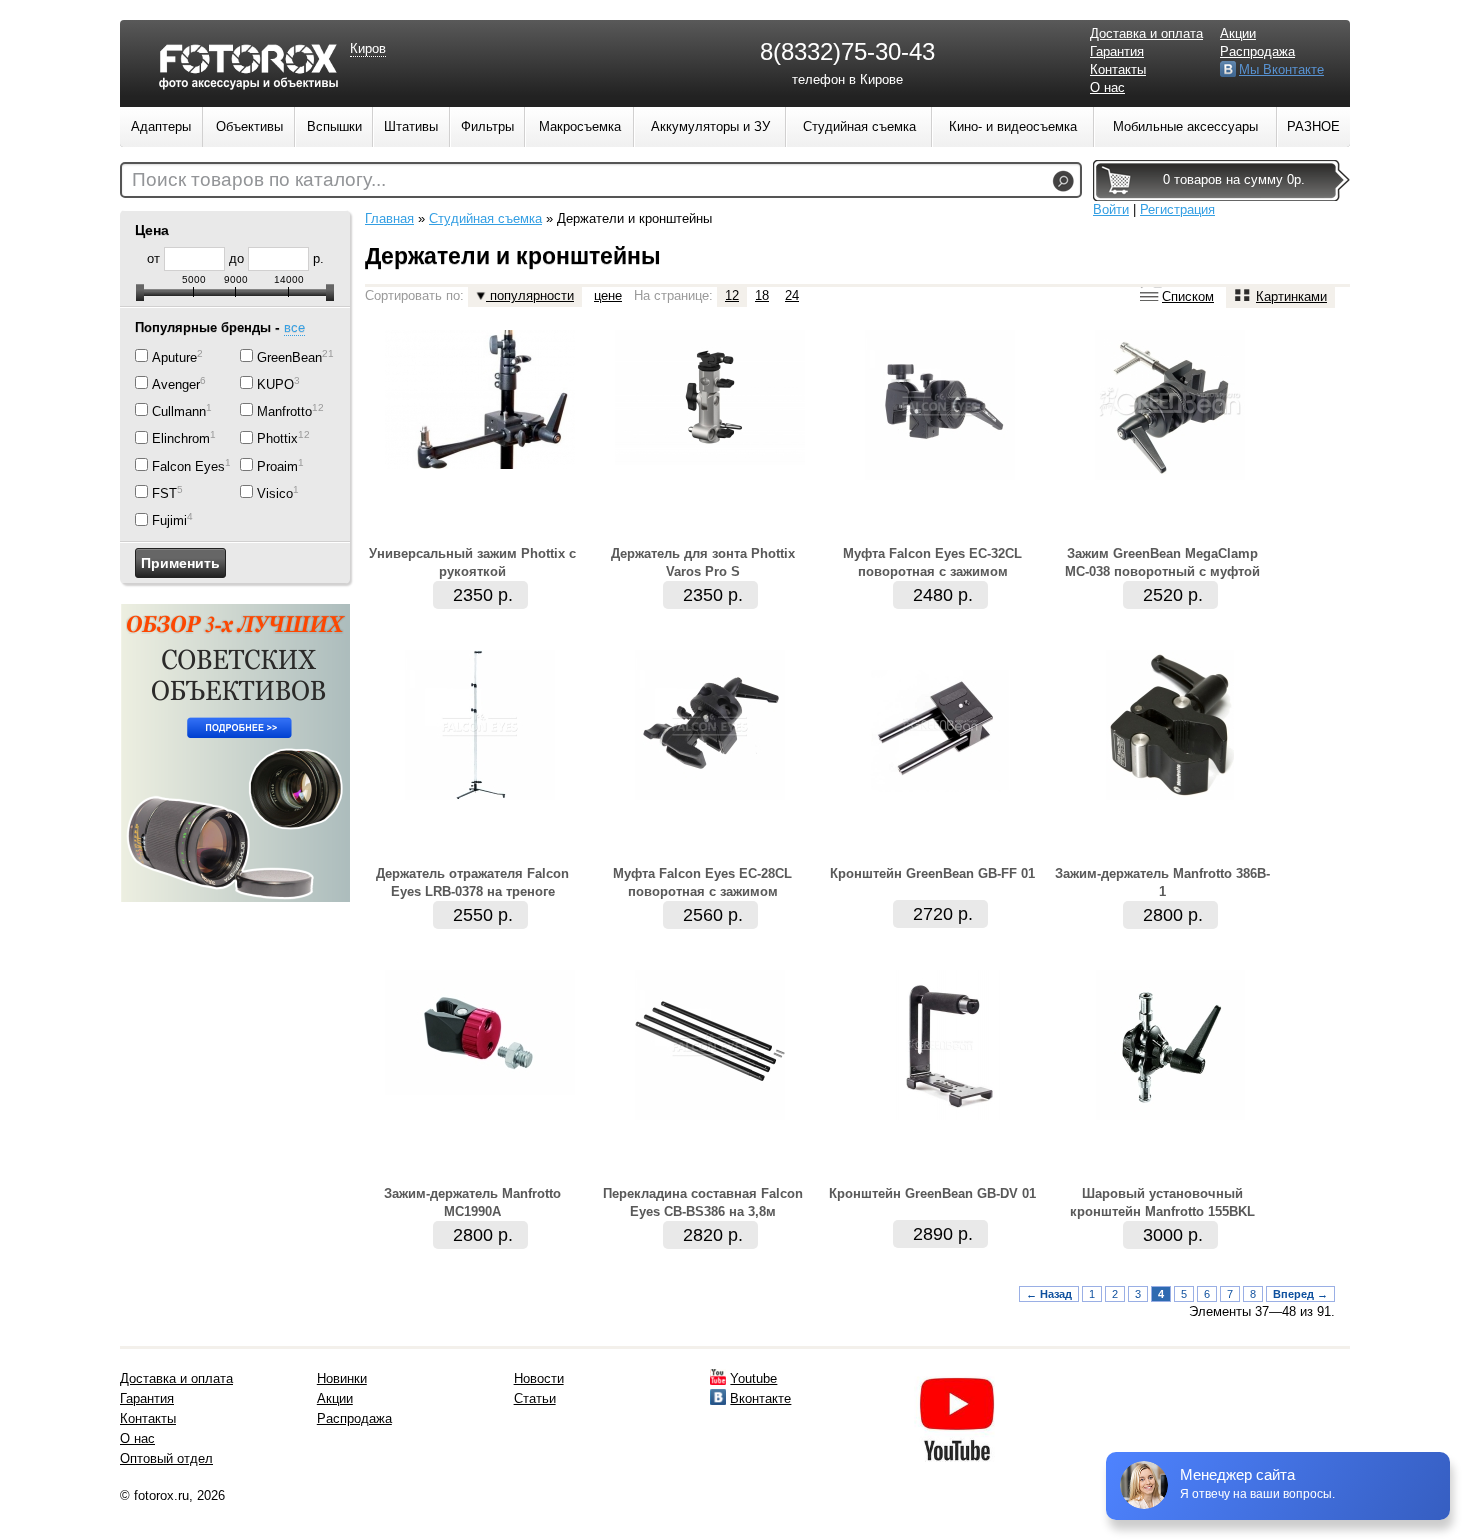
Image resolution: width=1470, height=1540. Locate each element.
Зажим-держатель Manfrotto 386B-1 (1162, 882)
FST (164, 493)
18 (762, 295)
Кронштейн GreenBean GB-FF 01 (932, 873)
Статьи (535, 1398)
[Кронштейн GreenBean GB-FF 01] (940, 795)
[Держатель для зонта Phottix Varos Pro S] (710, 460)
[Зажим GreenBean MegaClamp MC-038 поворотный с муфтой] (1170, 475)
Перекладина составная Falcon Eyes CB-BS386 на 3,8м (703, 1202)
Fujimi (169, 521)
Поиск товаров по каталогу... (259, 179)
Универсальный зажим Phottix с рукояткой (472, 562)
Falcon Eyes (188, 466)
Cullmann (179, 411)
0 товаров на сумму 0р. (1234, 179)
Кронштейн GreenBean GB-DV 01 (932, 1193)
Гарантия (1117, 51)
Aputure (174, 357)
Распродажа (1257, 51)
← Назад (1049, 1294)
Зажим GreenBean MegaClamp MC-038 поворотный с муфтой (1162, 562)
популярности (530, 295)
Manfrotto (284, 411)
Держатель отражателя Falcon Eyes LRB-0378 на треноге (472, 882)
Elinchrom (181, 439)
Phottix (277, 439)
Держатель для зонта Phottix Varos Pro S (703, 562)
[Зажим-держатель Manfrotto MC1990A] (480, 1090)
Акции (1238, 33)
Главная (389, 218)
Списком (1188, 296)
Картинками (1291, 296)
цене (608, 295)
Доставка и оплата (1146, 33)
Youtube (753, 1378)
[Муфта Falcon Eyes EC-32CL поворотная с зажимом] (940, 475)
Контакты (1118, 69)
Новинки (342, 1378)
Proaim (277, 466)
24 (792, 295)
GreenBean (289, 357)
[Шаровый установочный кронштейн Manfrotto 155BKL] (1170, 1115)
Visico (275, 493)
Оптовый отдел (166, 1458)
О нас (1107, 87)
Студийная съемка (485, 218)
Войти (1111, 209)
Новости (539, 1378)
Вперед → (1300, 1294)
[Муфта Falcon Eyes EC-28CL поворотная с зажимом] (710, 795)
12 (732, 295)
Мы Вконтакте (1281, 69)
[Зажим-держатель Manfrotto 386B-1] (1170, 795)
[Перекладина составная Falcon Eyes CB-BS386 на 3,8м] (710, 1115)
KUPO (275, 384)
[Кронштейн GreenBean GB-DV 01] (940, 1115)
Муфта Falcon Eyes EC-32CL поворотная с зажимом (932, 562)
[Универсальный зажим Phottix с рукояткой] (480, 464)
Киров (368, 48)
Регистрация (1177, 209)
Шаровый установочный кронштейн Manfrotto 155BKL (1162, 1202)
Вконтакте (760, 1398)
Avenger (176, 384)
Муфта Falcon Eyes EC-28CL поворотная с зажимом (702, 882)
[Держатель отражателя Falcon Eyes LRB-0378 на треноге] (480, 795)
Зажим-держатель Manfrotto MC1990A (472, 1202)
